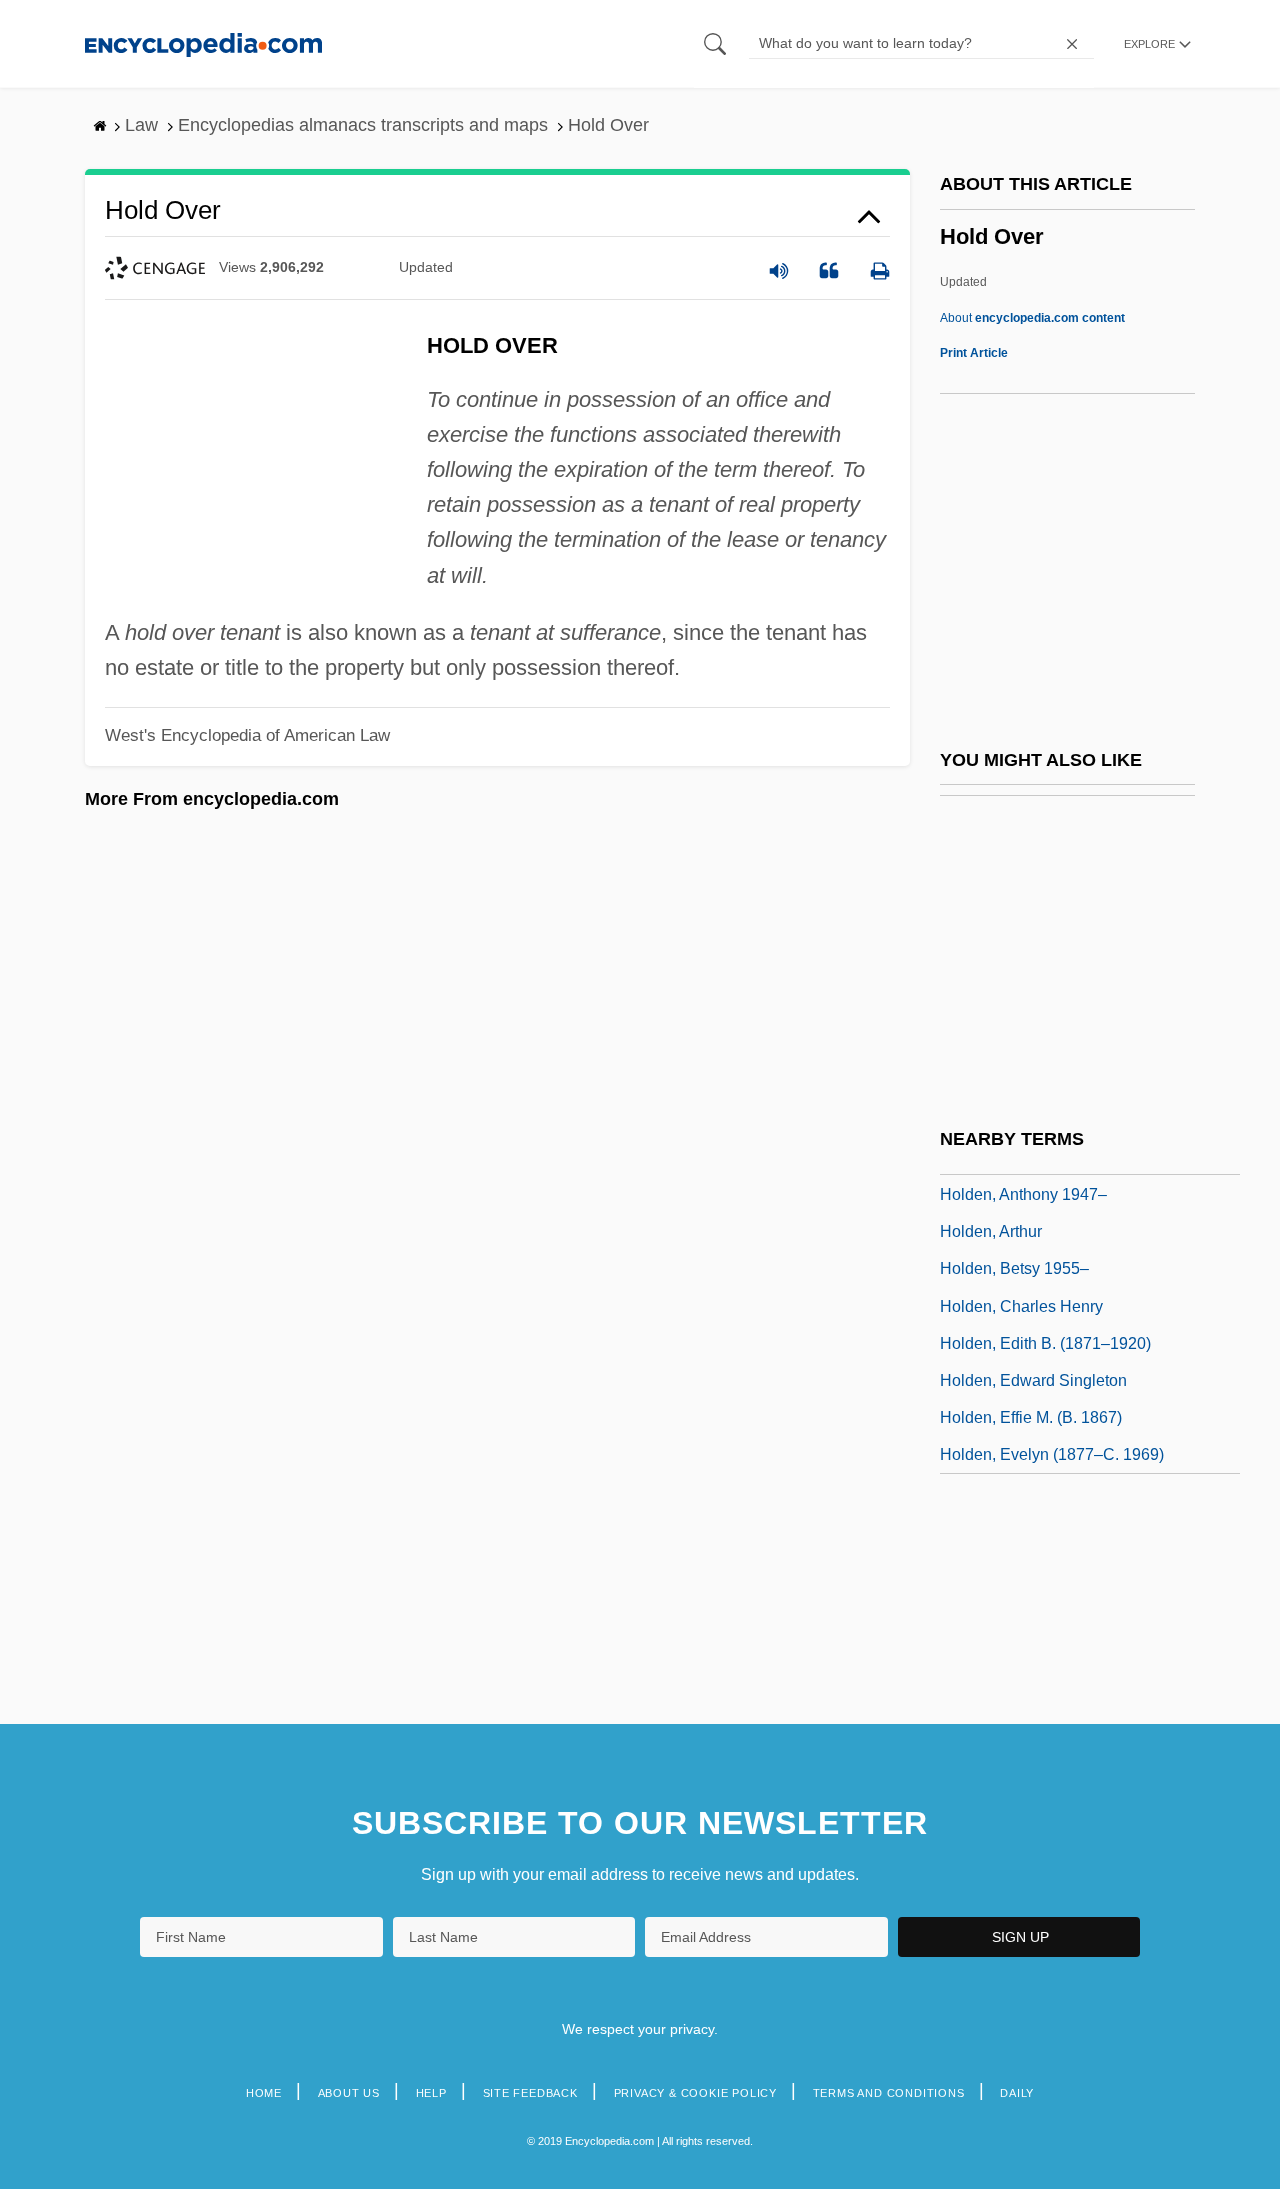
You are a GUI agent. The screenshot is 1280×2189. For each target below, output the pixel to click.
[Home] (203, 43)
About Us (349, 2093)
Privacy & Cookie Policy (695, 2093)
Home (264, 2093)
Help (431, 2093)
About (1032, 318)
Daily (1017, 2093)
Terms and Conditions (889, 2093)
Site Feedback (530, 2093)
